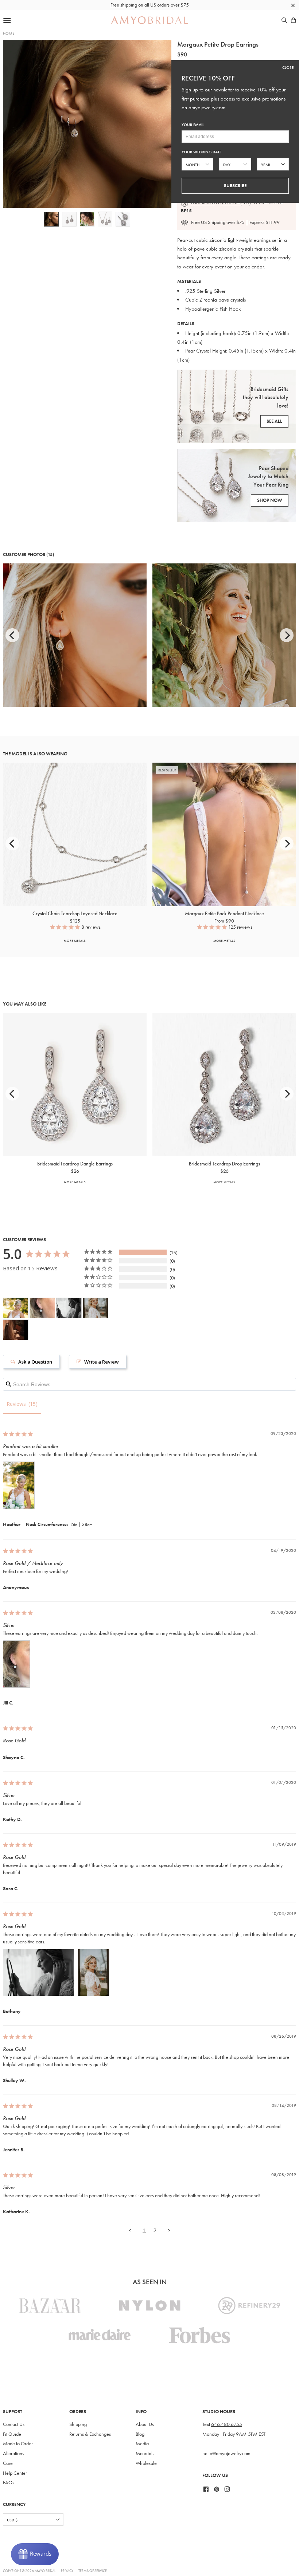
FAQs (9, 2483)
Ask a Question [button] (35, 1362)
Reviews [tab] (16, 1404)
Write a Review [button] (102, 1362)
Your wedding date (201, 152)
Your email (193, 125)
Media (142, 2444)
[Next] (287, 635)
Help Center (15, 2473)
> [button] (169, 2230)
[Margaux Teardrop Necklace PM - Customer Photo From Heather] (16, 1308)
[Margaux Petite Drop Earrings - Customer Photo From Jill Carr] (42, 1308)
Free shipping (124, 5)
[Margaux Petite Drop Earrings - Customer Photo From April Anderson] (16, 1330)
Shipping (78, 2424)
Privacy (67, 2571)
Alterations (13, 2453)
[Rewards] (35, 2554)
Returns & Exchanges (90, 2434)
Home (9, 33)
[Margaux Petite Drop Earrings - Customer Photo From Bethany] (69, 1308)
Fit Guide (12, 2434)
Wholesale (146, 2463)
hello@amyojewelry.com (226, 2453)
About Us (145, 2424)
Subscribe (235, 186)
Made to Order (18, 2444)
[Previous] (12, 635)
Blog (140, 2434)
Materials (145, 2453)
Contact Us (14, 2424)
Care (8, 2463)
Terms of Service (93, 2571)
